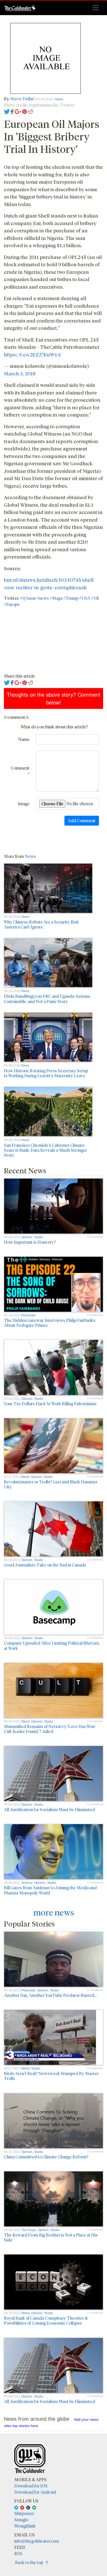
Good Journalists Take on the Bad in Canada (45, 1565)
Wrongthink (25, 2526)
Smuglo (21, 2520)
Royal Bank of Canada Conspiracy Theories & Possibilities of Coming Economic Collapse (46, 2320)
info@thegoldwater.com (37, 2541)
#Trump (71, 598)
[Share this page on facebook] (12, 111)
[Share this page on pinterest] (25, 111)
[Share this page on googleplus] (18, 111)
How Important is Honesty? (30, 1242)
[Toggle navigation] (96, 8)
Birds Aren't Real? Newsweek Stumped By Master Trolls (51, 2076)
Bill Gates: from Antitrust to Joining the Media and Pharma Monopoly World (50, 1890)
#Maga (56, 598)
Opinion (27, 1237)
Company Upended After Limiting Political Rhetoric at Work (52, 1645)
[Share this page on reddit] (30, 111)
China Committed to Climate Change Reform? (46, 2157)
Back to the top (30, 2562)
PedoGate (28, 1315)
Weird (25, 1477)
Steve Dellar (22, 99)
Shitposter (24, 2513)
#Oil (95, 598)
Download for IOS (31, 2486)
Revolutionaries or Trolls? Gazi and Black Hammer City (51, 1484)
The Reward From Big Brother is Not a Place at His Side (51, 2237)
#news (43, 598)
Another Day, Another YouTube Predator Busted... (50, 1995)
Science (27, 1883)
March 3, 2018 (20, 373)
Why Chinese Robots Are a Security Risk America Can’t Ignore (41, 924)
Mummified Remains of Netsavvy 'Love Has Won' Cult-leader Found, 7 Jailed (50, 1729)
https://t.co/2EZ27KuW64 (32, 354)
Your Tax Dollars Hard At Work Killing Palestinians (50, 1404)
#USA (85, 598)
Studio (39, 1237)
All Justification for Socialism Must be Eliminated (49, 1809)
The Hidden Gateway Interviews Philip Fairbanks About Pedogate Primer (50, 1323)
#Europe (12, 604)
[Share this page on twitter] (7, 111)
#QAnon (28, 598)
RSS (18, 2553)
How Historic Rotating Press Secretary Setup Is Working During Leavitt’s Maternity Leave (46, 1073)
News (59, 99)
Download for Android (35, 2492)
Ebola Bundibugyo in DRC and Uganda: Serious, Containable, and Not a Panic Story (47, 999)
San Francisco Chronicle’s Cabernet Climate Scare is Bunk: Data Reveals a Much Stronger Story (45, 1150)
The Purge (29, 2230)
